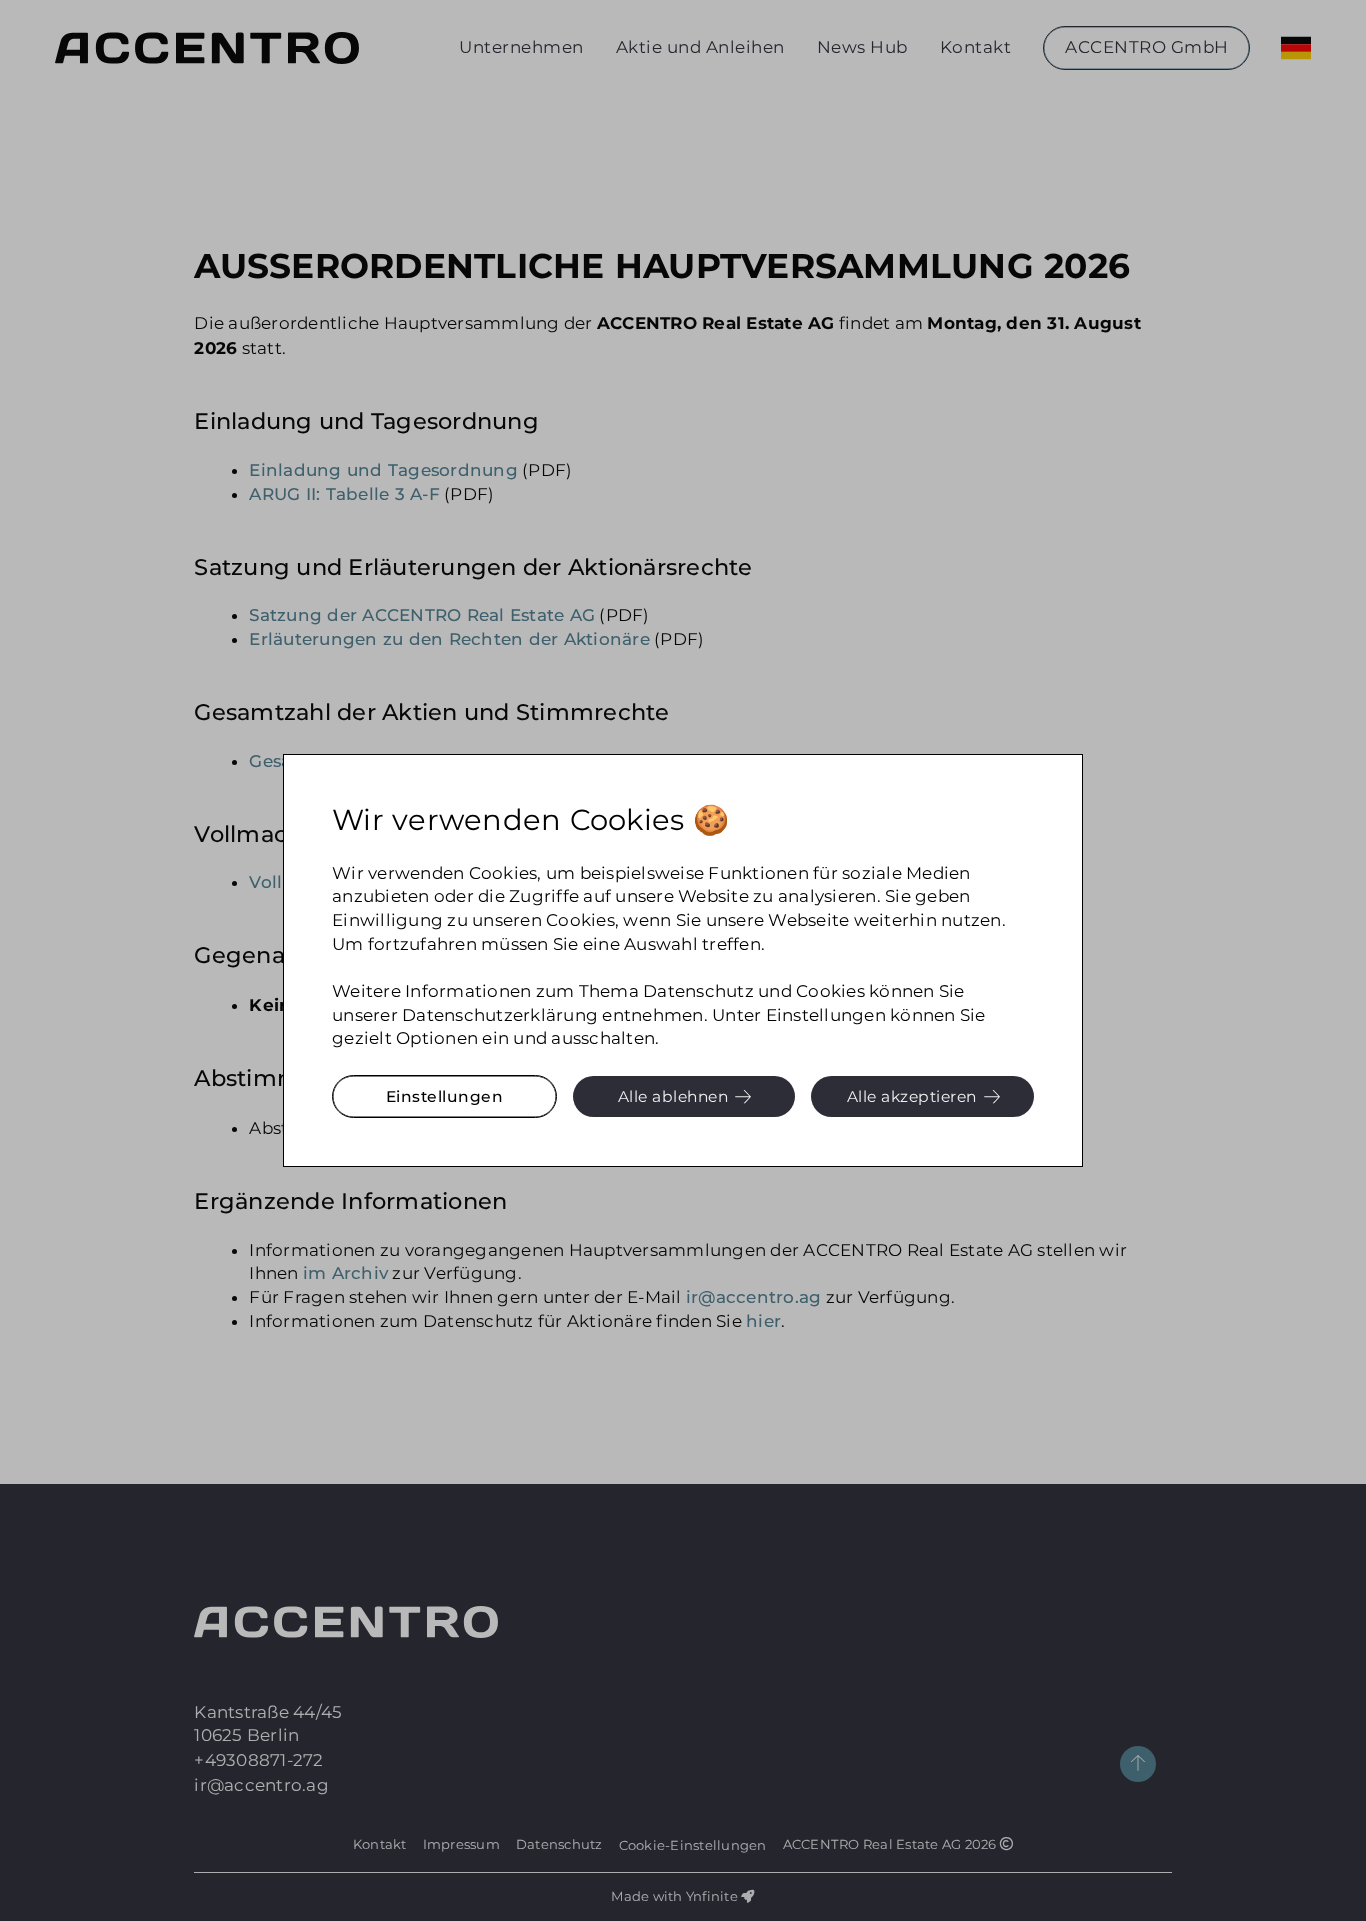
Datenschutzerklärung (500, 1015)
